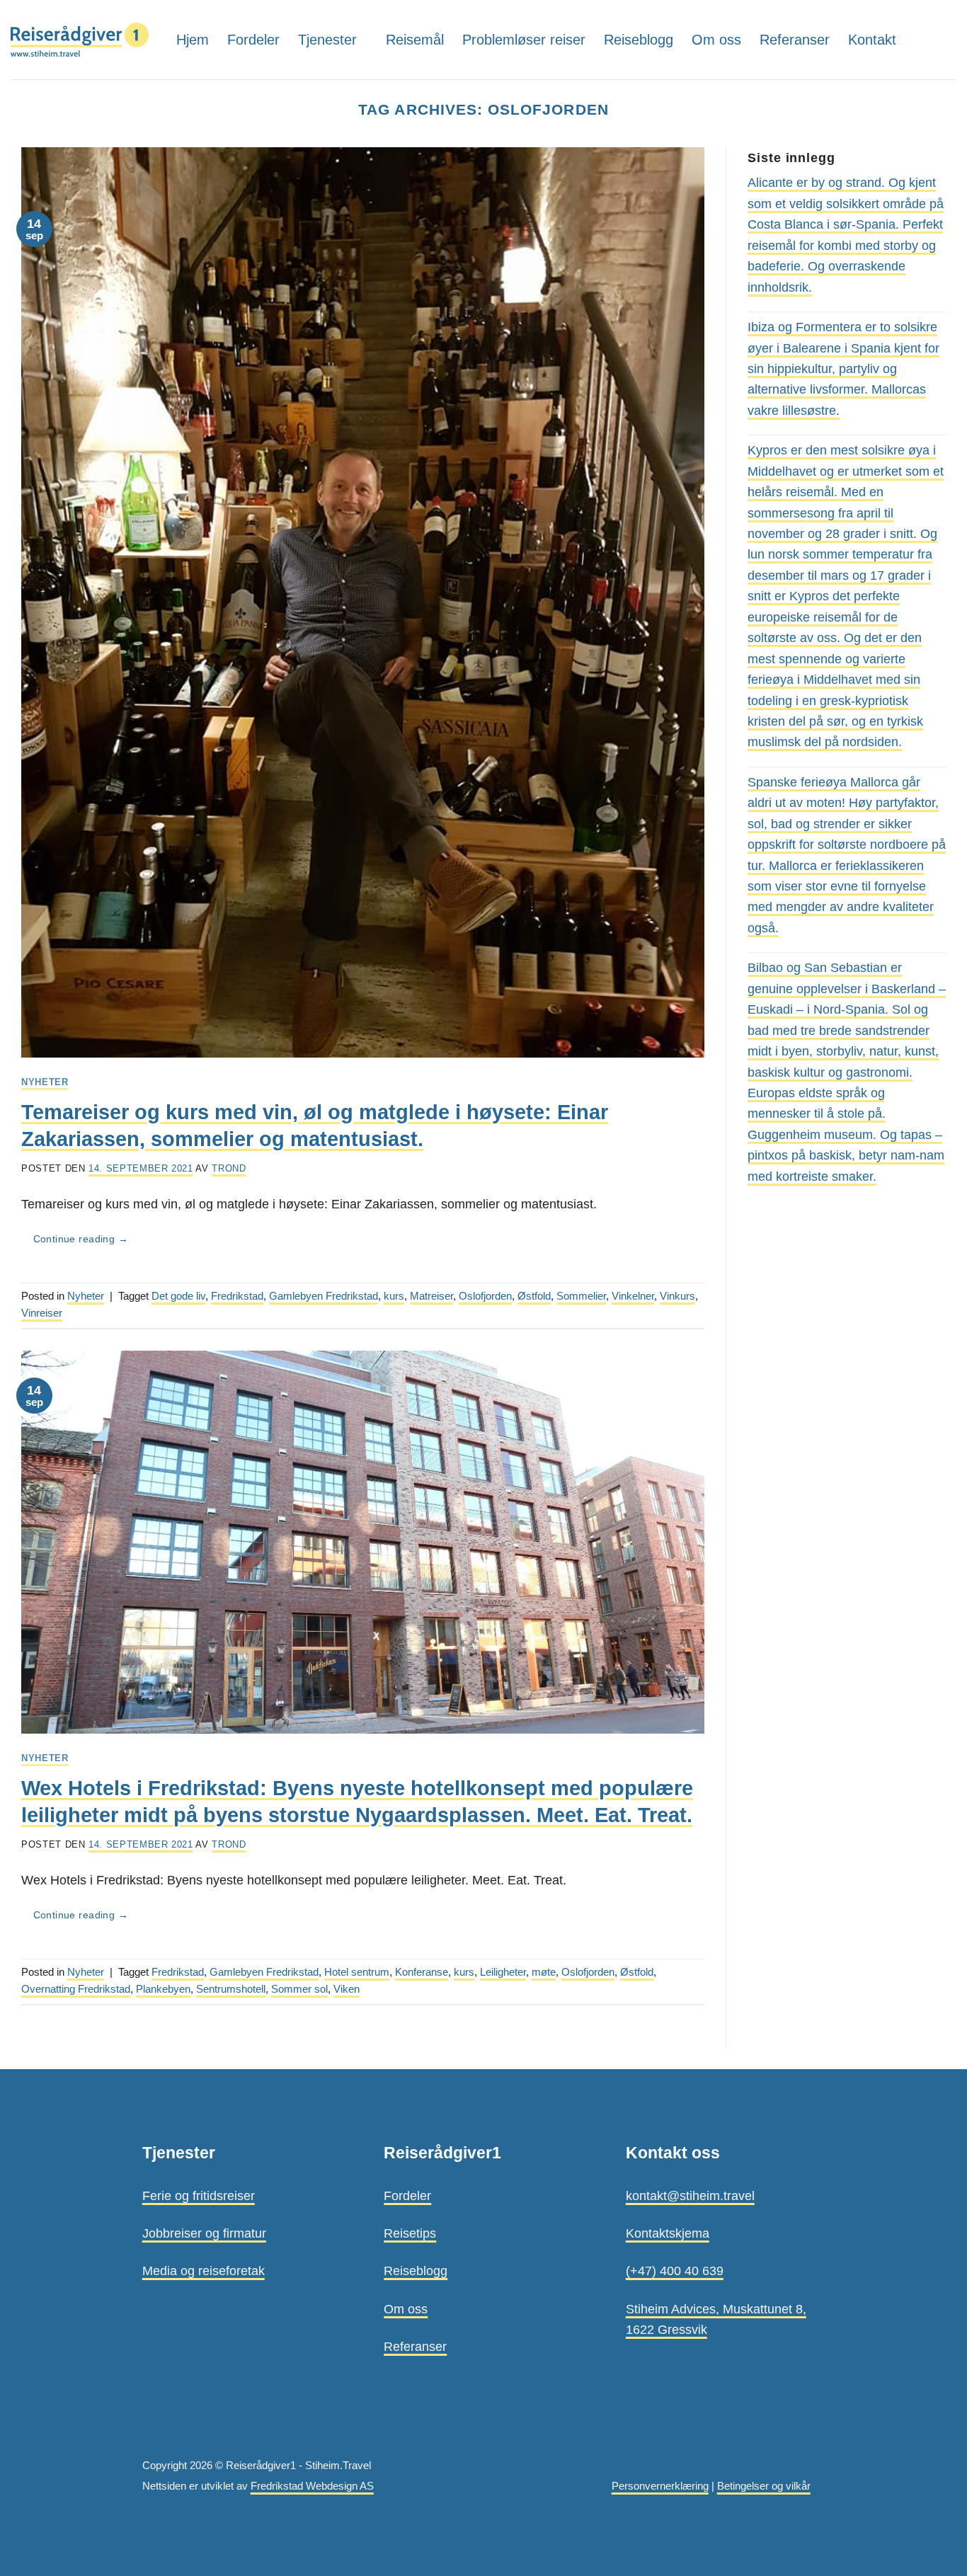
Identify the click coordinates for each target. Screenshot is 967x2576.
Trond (229, 1168)
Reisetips (410, 2233)
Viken (347, 1989)
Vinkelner (633, 1296)
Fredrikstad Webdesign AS (312, 2486)
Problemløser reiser (524, 40)
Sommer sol (299, 1989)
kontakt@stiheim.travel (690, 2196)
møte (544, 1972)
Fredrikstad (237, 1296)
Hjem (193, 40)
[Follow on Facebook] (946, 39)
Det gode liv (178, 1296)
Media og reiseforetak (204, 2271)
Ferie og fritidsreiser (199, 2196)
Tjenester (327, 40)
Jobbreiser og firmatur (204, 2233)
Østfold (534, 1296)
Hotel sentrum (357, 1972)
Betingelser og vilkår (764, 2486)
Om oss (716, 40)
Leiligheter (503, 1972)
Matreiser (431, 1296)
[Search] (920, 39)
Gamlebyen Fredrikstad (324, 1296)
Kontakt (872, 40)
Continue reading (81, 1239)
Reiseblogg (639, 40)
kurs (394, 1296)
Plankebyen (163, 1989)
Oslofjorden (485, 1296)
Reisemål (415, 40)
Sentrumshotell (231, 1989)
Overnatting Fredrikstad (76, 1989)
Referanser (795, 40)
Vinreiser (42, 1313)
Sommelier (581, 1296)
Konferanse (422, 1972)
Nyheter (45, 1082)
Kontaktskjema (668, 2233)
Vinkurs (677, 1296)
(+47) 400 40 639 (675, 2271)
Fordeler (253, 40)
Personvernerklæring (660, 2486)
